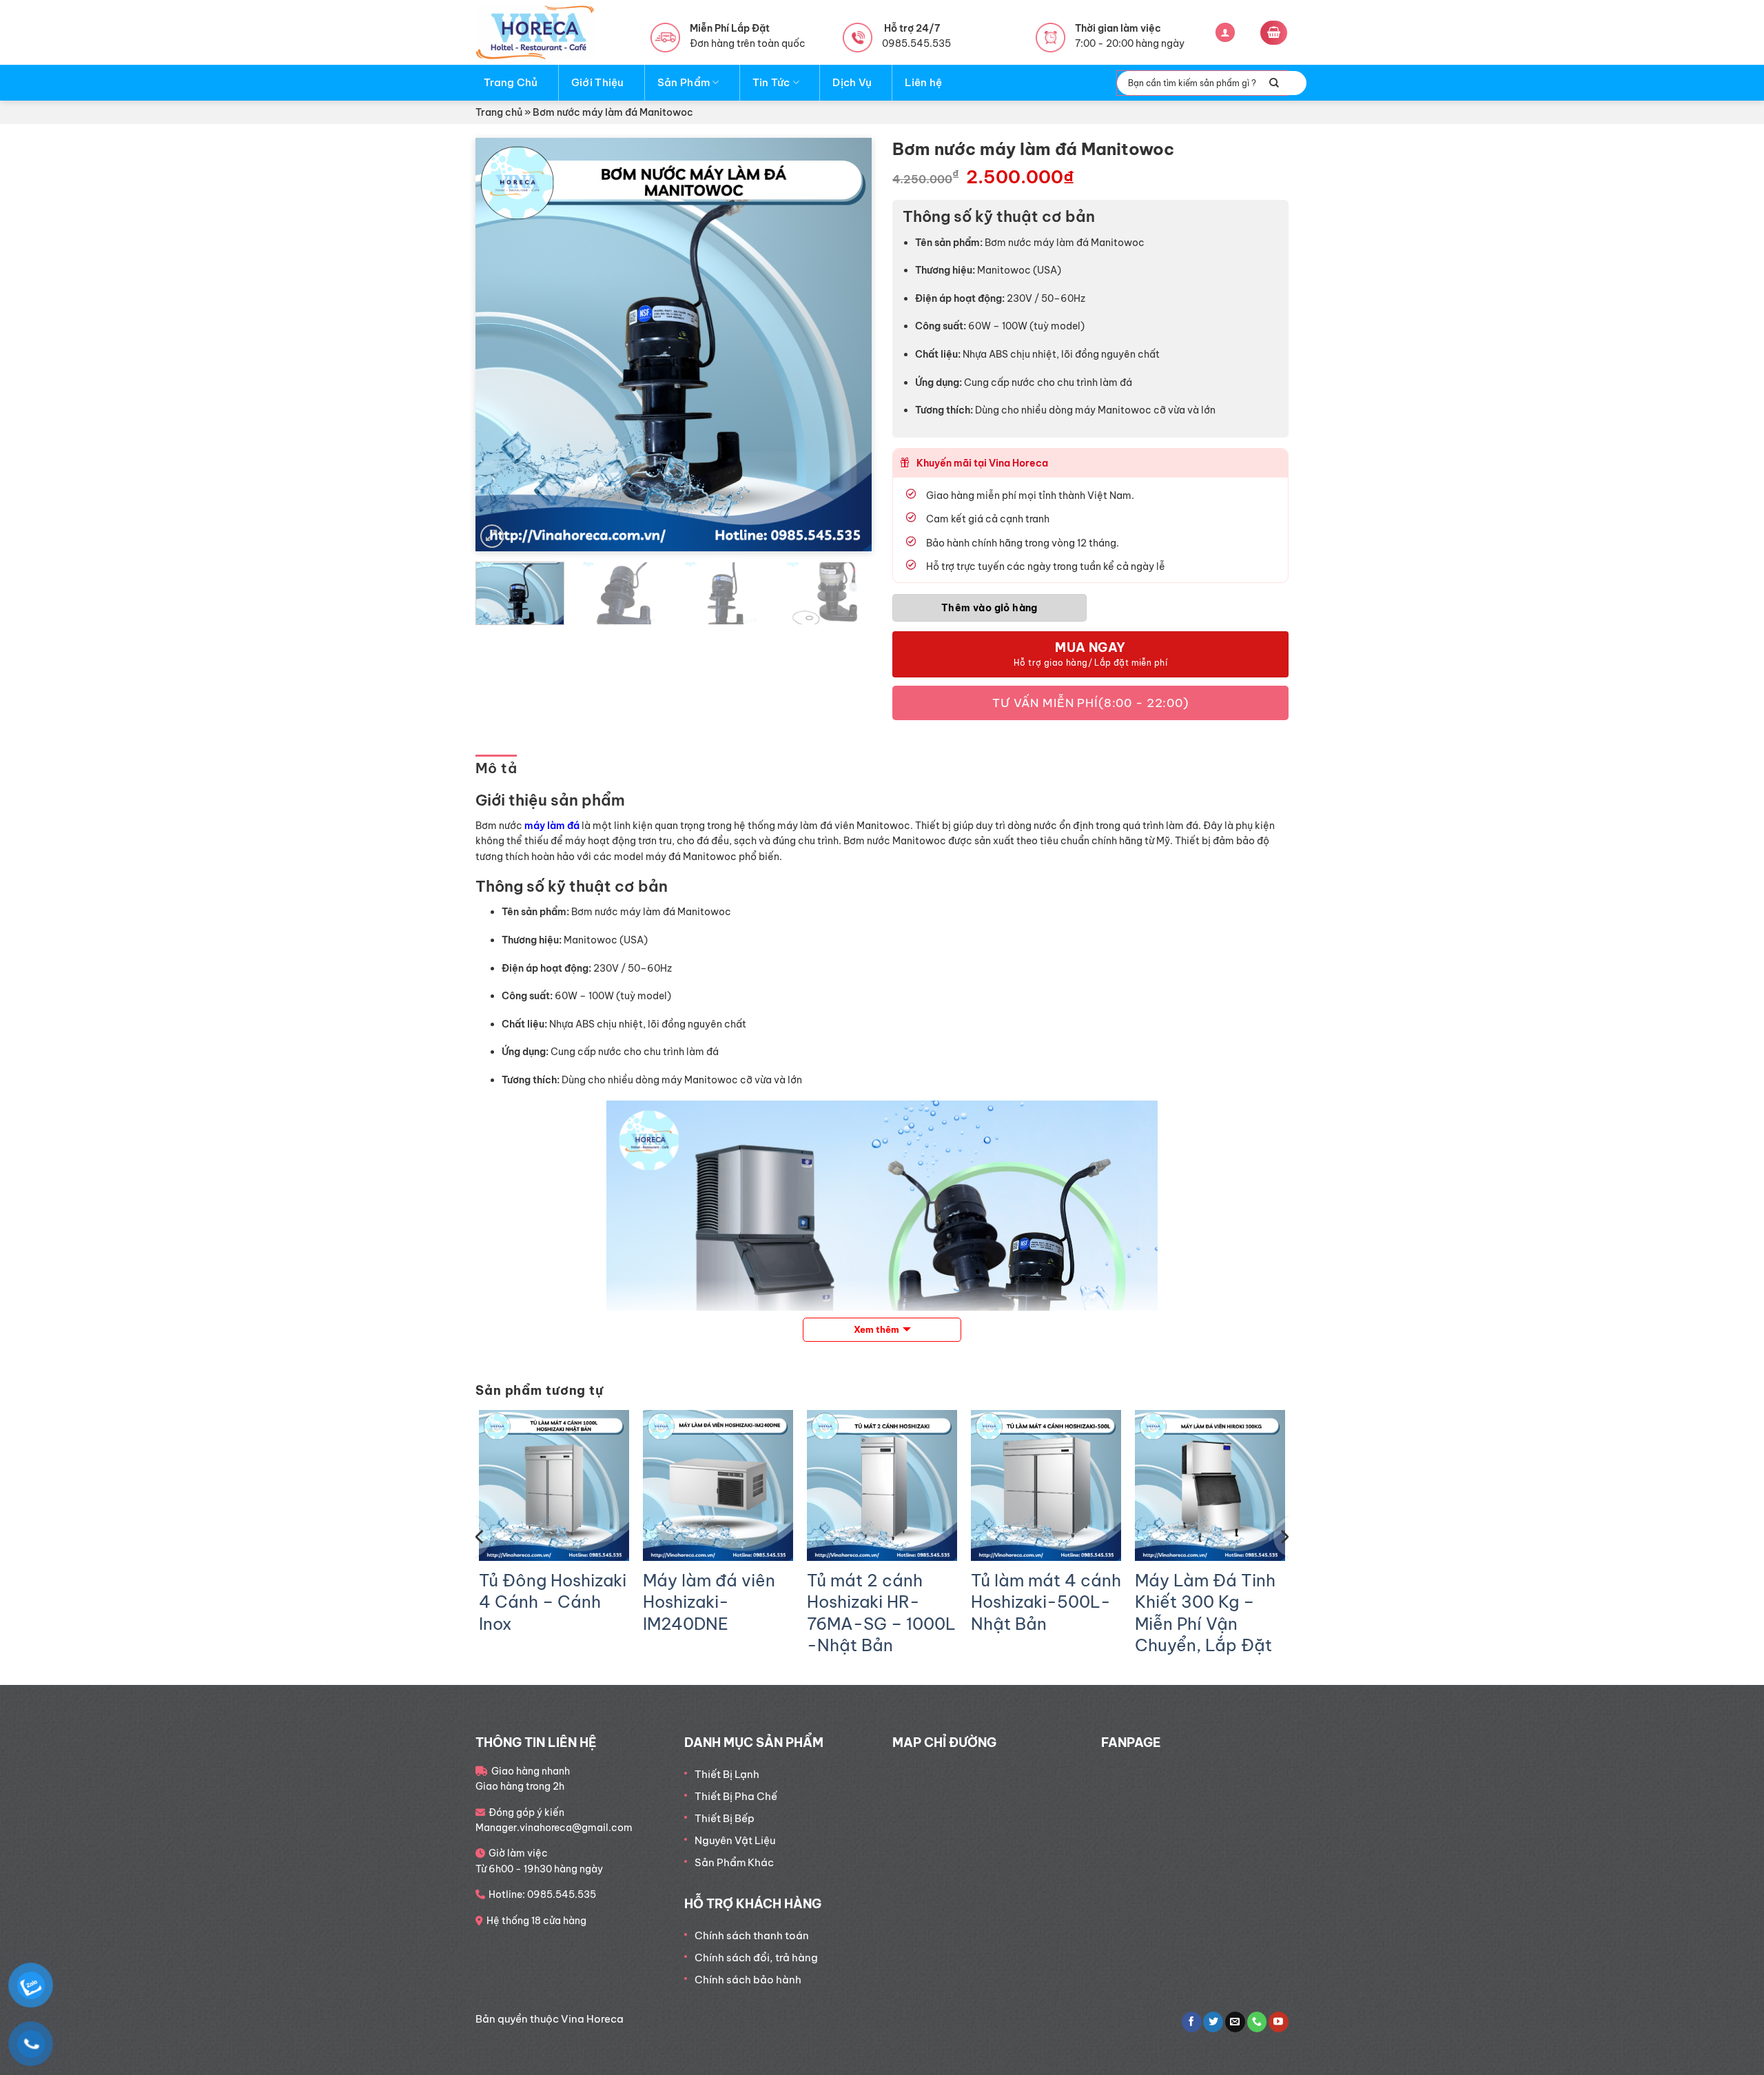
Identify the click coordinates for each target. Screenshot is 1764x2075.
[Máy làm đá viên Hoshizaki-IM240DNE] (718, 1485)
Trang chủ (499, 112)
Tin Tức (771, 82)
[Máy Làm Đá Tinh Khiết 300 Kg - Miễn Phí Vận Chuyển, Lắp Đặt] (1210, 1485)
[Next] (846, 345)
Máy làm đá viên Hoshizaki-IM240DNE (709, 1602)
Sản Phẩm (684, 82)
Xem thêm (876, 1329)
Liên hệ (923, 82)
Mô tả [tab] (496, 768)
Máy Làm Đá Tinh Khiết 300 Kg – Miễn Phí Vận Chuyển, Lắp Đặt (1205, 1613)
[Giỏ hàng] (1274, 33)
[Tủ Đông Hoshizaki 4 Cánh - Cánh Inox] (554, 1485)
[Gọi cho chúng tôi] (1257, 2022)
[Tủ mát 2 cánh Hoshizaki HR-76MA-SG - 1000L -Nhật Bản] (882, 1485)
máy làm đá (552, 826)
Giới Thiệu (598, 82)
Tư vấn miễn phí (1090, 703)
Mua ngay (1090, 647)
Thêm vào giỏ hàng (989, 608)
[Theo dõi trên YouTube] (1279, 2022)
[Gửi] (1274, 83)
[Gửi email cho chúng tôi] (1235, 2022)
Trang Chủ (511, 82)
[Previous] (501, 345)
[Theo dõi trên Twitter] (1213, 2022)
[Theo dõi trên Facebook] (1192, 2022)
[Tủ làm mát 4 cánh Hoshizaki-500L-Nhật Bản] (1046, 1485)
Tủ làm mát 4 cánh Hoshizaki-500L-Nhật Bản (1046, 1602)
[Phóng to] (492, 536)
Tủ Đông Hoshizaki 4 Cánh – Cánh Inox (553, 1602)
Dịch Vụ (852, 82)
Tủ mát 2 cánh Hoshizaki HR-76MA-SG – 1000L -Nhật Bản (881, 1613)
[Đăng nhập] (1225, 33)
